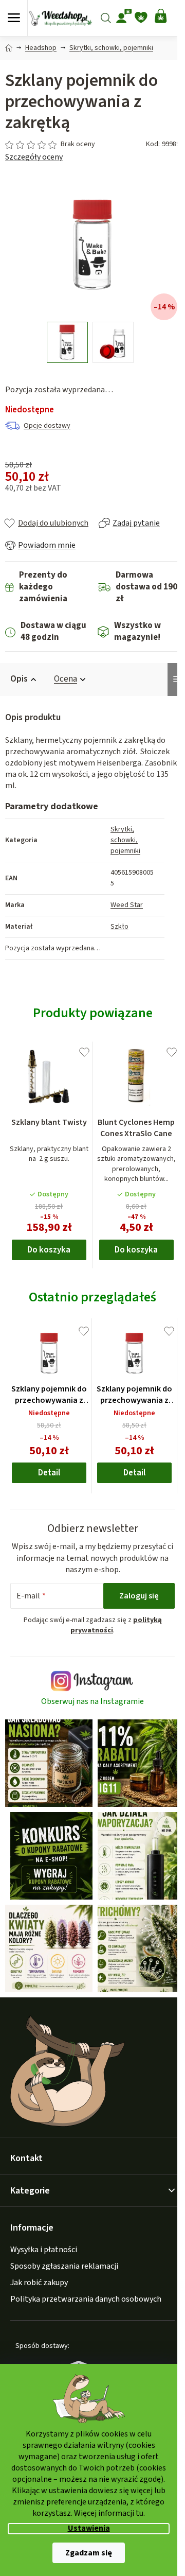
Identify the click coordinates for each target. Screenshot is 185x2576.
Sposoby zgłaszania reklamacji (64, 2266)
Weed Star (127, 905)
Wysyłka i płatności (44, 2250)
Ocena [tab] (66, 679)
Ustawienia (89, 2528)
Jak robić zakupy (39, 2283)
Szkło (119, 927)
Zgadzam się (89, 2553)
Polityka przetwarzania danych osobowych (86, 2299)
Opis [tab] (19, 679)
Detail (49, 1473)
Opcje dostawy (47, 426)
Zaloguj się (139, 1596)
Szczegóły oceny (34, 157)
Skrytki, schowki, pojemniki (125, 840)
